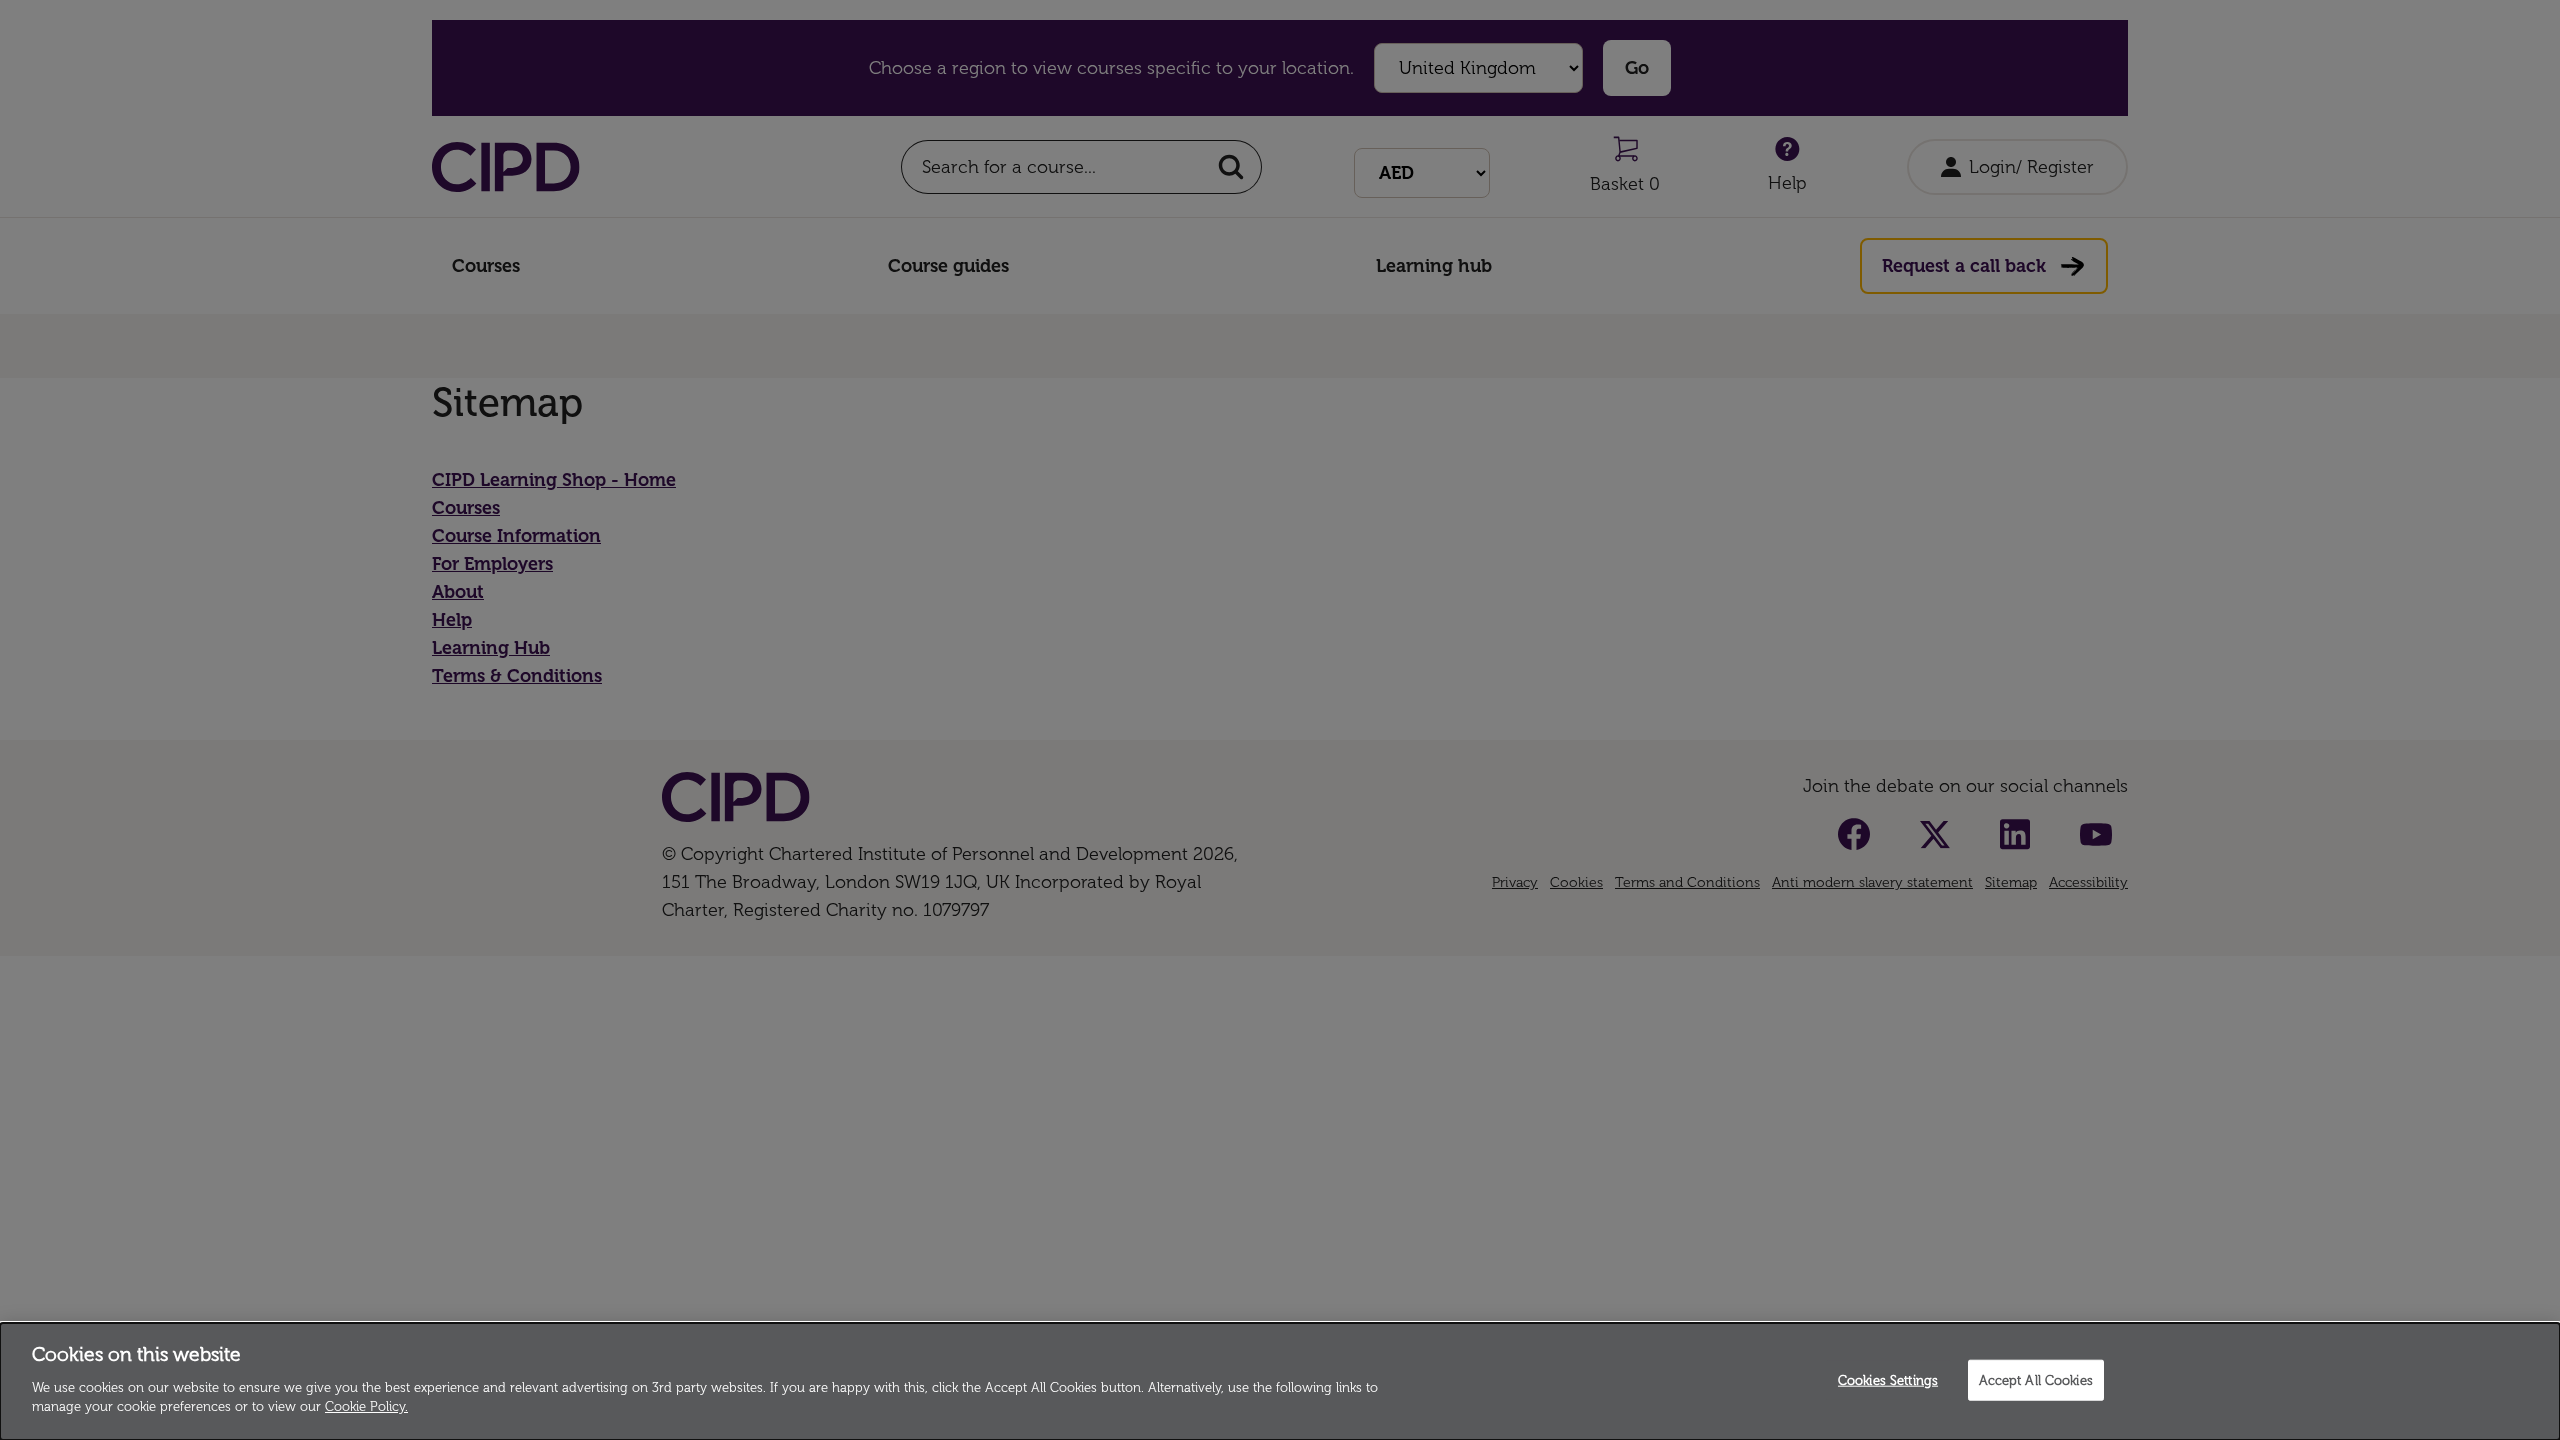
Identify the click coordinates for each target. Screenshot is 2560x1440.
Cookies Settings (1888, 1379)
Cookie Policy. (366, 1406)
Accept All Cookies (2036, 1379)
